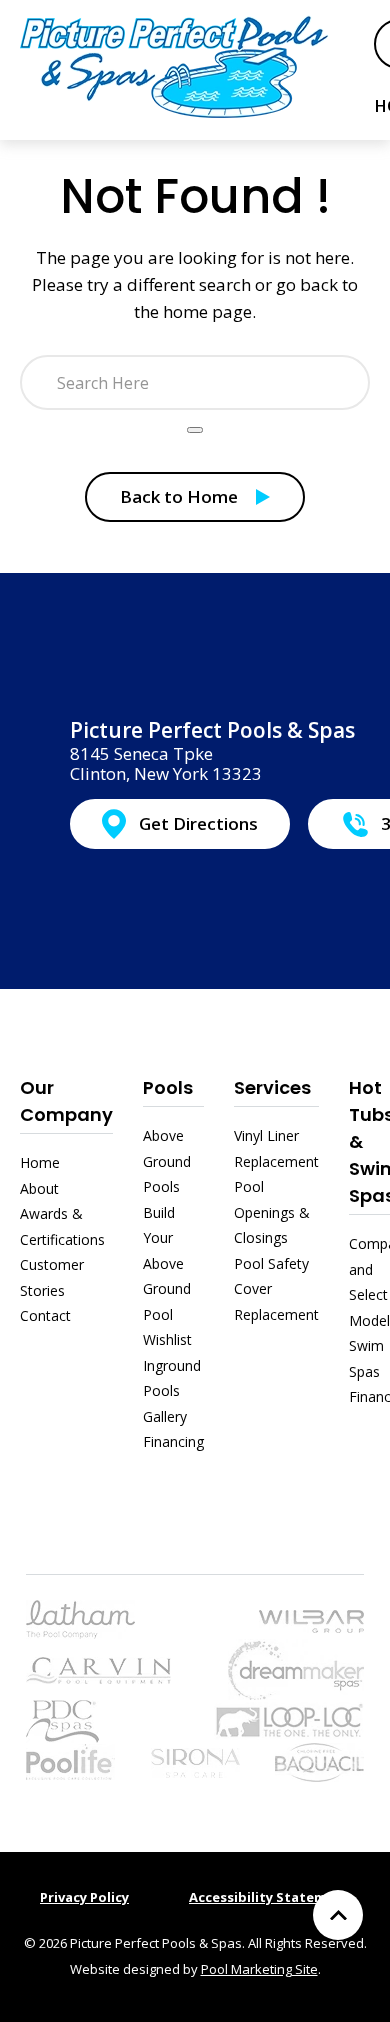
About (39, 1188)
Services (272, 1087)
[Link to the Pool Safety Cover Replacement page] (289, 1719)
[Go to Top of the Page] (338, 1915)
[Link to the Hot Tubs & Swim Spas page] (296, 1667)
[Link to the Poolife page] (70, 1760)
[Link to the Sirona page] (195, 1760)
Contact (45, 1315)
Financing (173, 1441)
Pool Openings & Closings (272, 1212)
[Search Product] (195, 430)
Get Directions (198, 823)
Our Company (66, 1101)
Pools (168, 1087)
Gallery (165, 1416)
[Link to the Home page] (174, 66)
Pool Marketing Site (259, 1969)
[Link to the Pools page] (80, 1617)
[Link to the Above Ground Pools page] (311, 1619)
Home (40, 1162)
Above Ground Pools (167, 1161)
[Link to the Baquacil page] (319, 1760)
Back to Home (179, 496)
